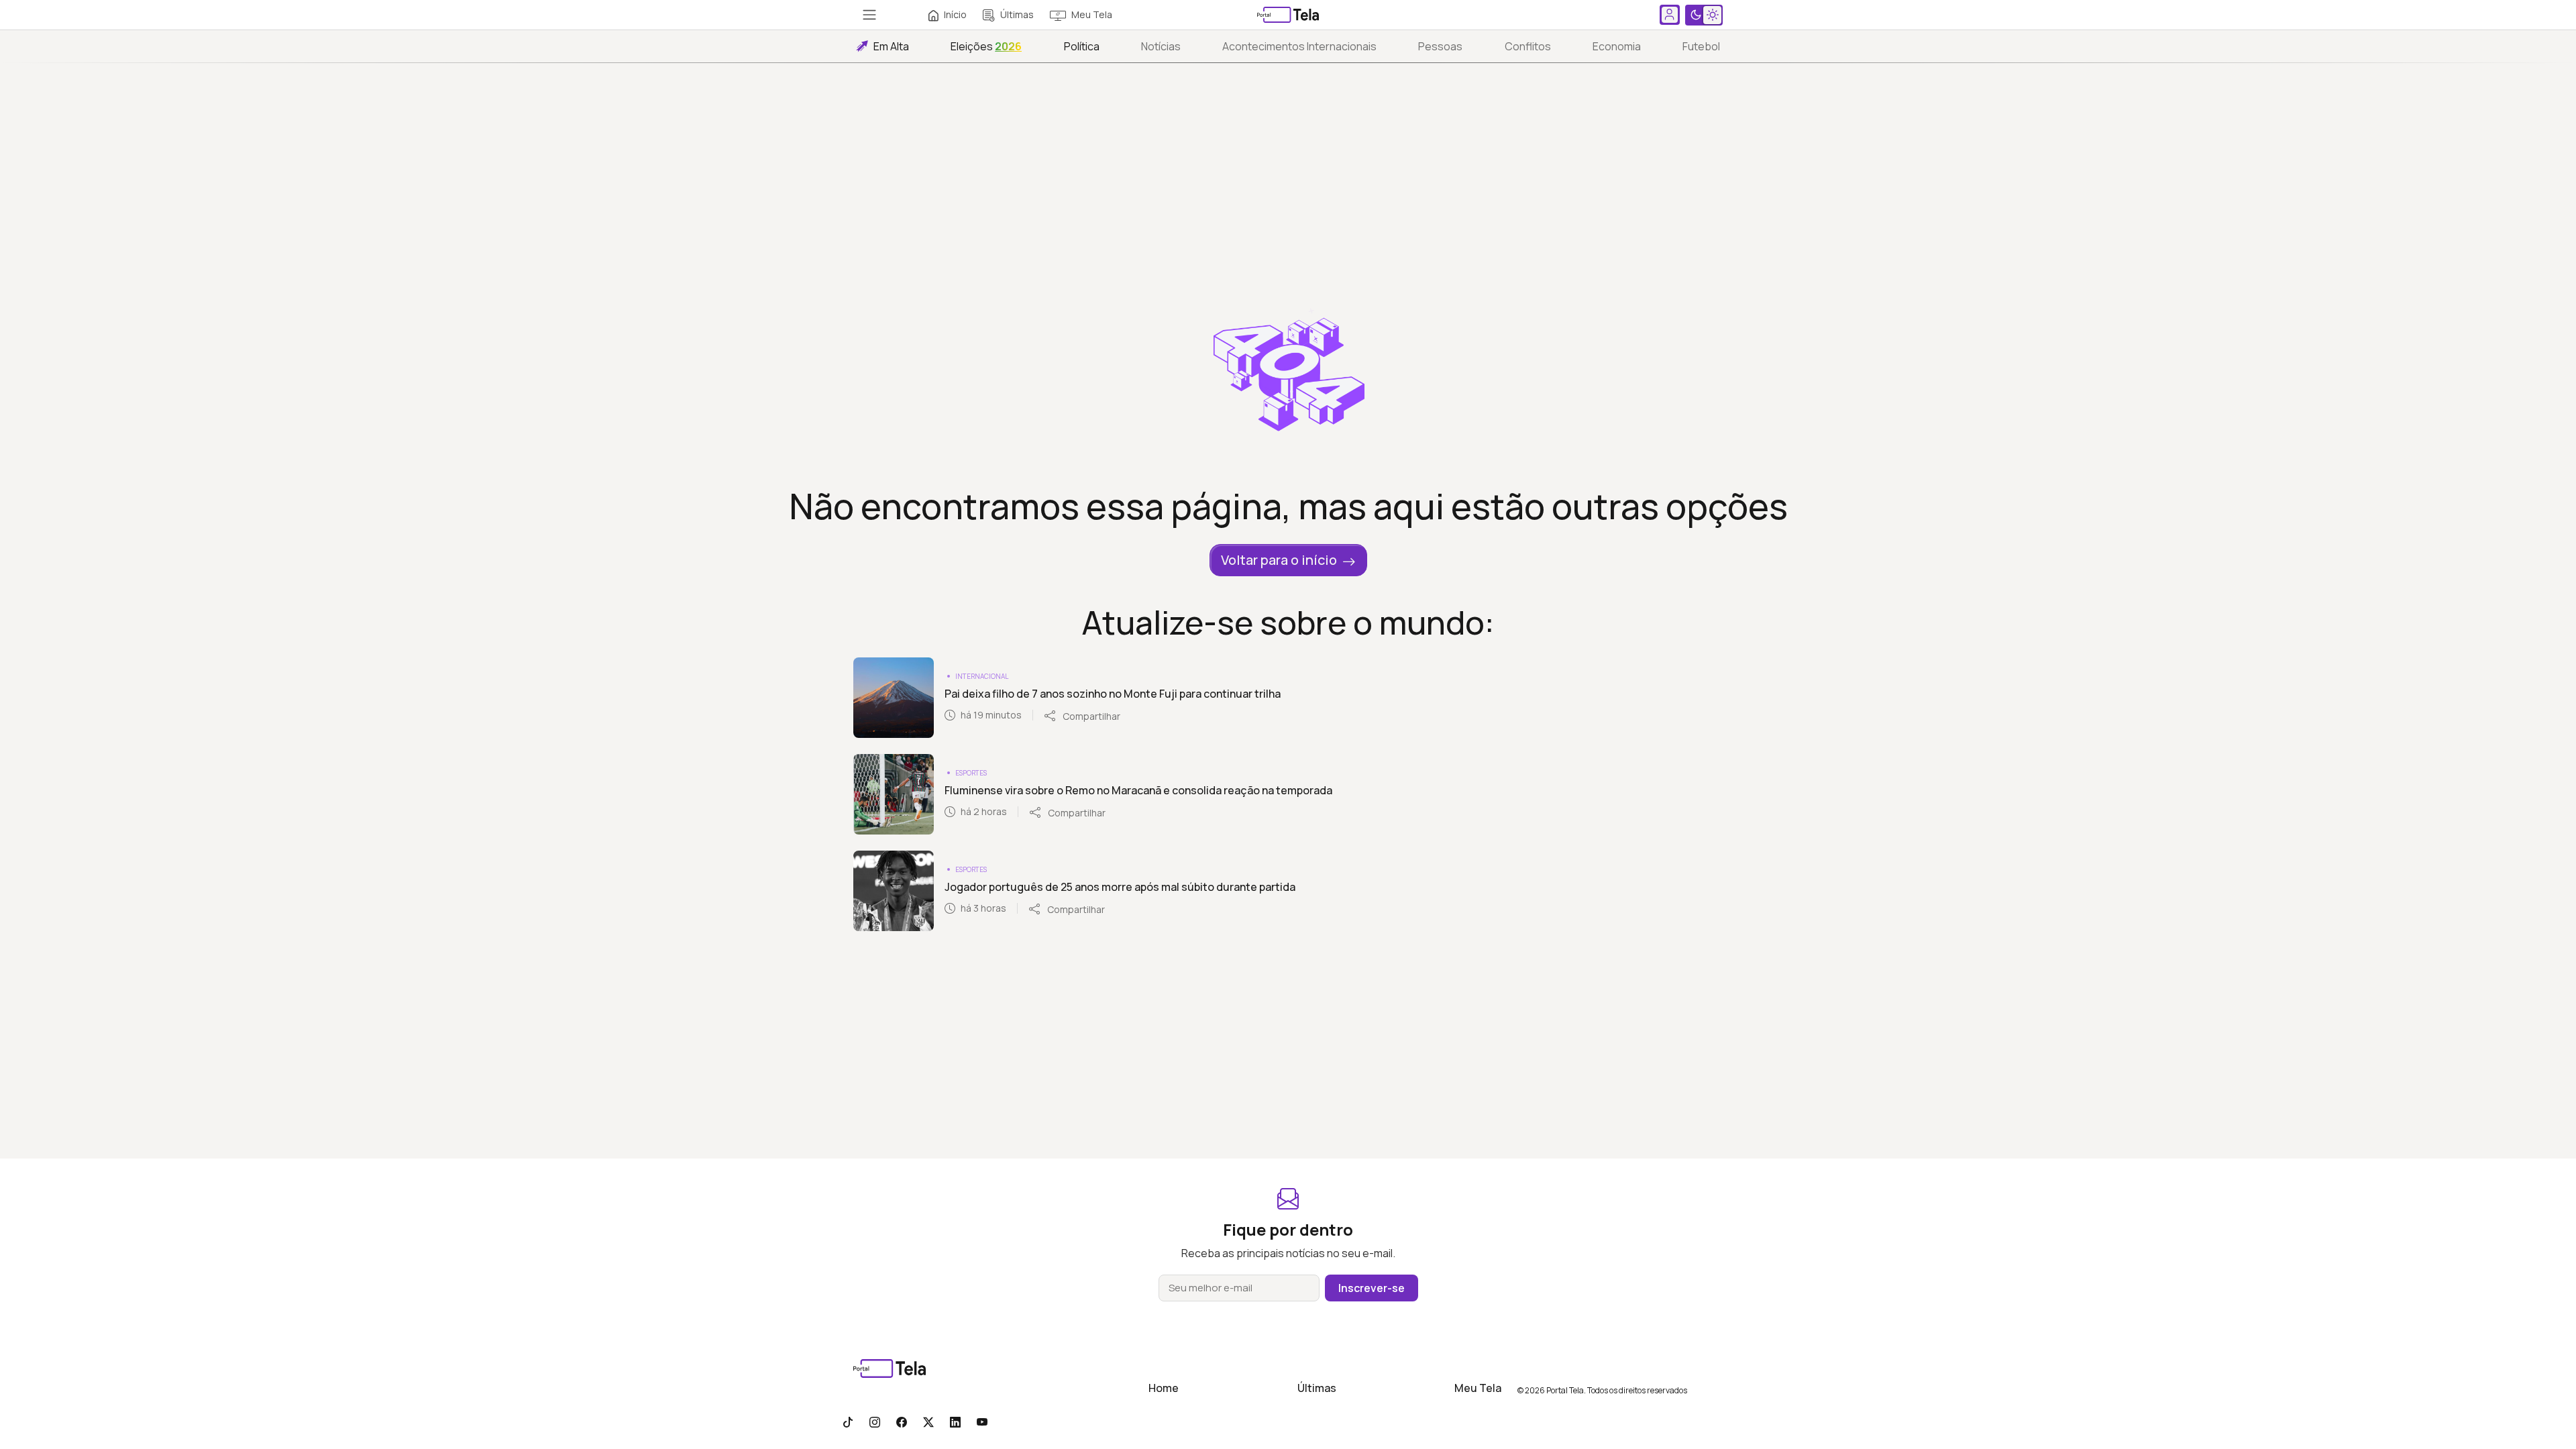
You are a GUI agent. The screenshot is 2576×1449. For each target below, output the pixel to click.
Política (1082, 46)
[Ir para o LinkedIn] (955, 1421)
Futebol (1701, 46)
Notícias (1161, 46)
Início (955, 14)
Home (1164, 1388)
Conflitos (1528, 46)
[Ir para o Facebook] (902, 1421)
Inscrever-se (1372, 1288)
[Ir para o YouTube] (982, 1421)
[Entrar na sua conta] (1670, 15)
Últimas (1017, 14)
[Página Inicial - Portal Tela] (1288, 15)
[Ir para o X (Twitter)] (928, 1421)
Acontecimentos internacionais (1299, 46)
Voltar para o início (1279, 560)
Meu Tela (1092, 14)
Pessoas (1440, 46)
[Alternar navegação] (869, 15)
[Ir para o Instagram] (875, 1421)
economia (1617, 46)
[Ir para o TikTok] (848, 1421)
